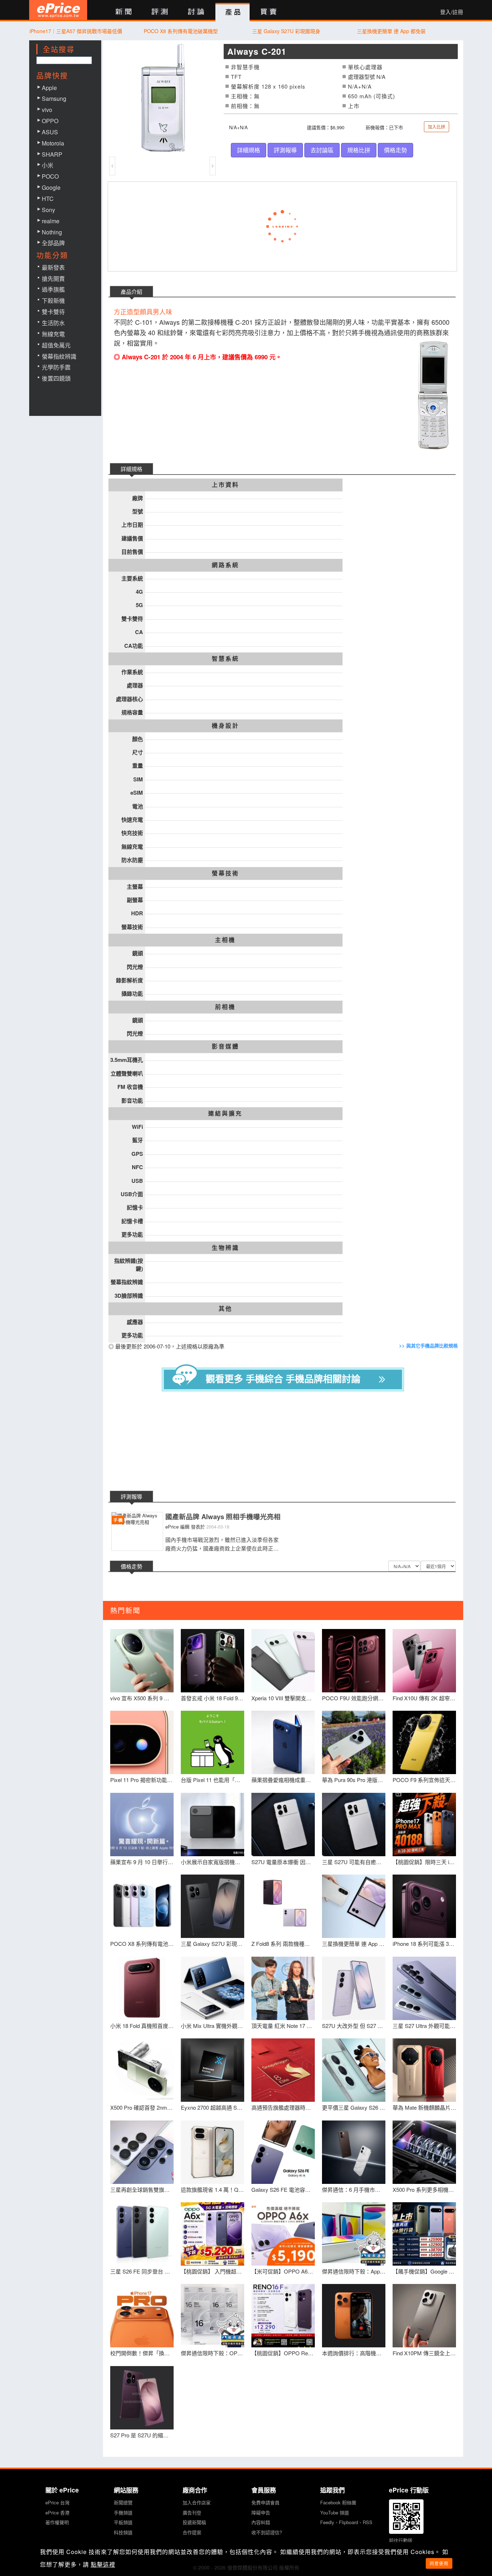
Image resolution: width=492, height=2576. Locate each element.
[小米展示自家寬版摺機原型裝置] (213, 1825)
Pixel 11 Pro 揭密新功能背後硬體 (142, 1780)
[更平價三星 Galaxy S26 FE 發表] (354, 2070)
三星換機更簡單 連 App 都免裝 (391, 31)
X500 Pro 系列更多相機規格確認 (424, 2189)
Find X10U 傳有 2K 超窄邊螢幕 (424, 1698)
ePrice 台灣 (57, 2502)
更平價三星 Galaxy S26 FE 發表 (354, 2107)
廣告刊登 (192, 2512)
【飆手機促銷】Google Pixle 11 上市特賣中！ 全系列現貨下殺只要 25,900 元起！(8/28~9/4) (424, 2271)
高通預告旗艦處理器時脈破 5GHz (283, 2107)
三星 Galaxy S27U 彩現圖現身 (286, 31)
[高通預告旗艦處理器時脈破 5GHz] (283, 2070)
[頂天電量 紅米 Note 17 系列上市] (283, 1988)
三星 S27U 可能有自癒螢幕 (354, 1862)
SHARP (52, 154)
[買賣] (269, 12)
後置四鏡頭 (56, 378)
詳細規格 (249, 150)
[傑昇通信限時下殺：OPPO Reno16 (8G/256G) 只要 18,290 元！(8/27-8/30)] (213, 2316)
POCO (50, 176)
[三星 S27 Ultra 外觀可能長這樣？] (424, 1988)
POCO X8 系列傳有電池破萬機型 (181, 31)
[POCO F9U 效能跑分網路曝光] (354, 1661)
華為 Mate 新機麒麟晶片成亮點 (424, 2107)
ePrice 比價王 (58, 10)
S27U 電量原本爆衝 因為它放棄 (283, 1862)
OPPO (50, 121)
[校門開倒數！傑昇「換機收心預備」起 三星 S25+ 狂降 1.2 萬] (142, 2316)
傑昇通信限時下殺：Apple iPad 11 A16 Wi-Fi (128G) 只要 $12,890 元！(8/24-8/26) (354, 2271)
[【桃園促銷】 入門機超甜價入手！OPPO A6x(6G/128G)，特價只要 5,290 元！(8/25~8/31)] (213, 2234)
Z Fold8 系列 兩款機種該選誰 (283, 1944)
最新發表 (53, 267)
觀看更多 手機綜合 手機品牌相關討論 (283, 1379)
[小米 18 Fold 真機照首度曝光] (142, 1988)
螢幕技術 (225, 873)
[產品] (232, 12)
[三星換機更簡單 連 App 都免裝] (354, 1906)
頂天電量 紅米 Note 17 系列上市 (283, 2026)
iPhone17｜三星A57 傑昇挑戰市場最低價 (76, 31)
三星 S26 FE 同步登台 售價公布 (142, 2271)
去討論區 (322, 150)
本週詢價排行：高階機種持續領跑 (354, 2353)
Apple (49, 88)
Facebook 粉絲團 (338, 2502)
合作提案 (192, 2532)
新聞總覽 (123, 2502)
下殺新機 (53, 300)
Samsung (54, 98)
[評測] (160, 12)
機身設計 (225, 726)
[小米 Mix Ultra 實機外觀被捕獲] (213, 1988)
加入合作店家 (197, 2502)
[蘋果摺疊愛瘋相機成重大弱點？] (283, 1742)
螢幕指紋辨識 (59, 356)
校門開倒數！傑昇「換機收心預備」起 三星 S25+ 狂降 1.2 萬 (142, 2353)
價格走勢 (395, 150)
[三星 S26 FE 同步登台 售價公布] (142, 2234)
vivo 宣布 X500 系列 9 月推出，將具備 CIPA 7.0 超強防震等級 (142, 1698)
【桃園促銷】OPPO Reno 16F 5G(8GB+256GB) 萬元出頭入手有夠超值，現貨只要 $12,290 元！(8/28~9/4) (283, 2353)
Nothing (52, 232)
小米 (48, 165)
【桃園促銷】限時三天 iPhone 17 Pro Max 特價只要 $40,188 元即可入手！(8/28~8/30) (424, 1862)
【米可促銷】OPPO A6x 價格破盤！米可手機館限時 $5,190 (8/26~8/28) (283, 2271)
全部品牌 (53, 243)
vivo (47, 110)
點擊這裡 (103, 2564)
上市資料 (225, 485)
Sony (48, 210)
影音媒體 (225, 1046)
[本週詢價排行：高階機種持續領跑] (354, 2316)
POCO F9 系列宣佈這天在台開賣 (424, 1780)
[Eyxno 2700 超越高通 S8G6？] (213, 2070)
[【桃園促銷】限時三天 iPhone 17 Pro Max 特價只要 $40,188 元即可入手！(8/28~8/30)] (424, 1825)
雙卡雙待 (53, 312)
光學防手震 (56, 367)
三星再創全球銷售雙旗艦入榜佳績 (142, 2189)
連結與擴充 (225, 1113)
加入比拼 (437, 127)
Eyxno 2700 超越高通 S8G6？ (213, 2107)
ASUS (50, 132)
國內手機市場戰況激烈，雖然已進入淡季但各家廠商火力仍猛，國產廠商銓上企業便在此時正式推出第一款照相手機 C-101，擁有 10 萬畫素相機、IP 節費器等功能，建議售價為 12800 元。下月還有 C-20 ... (223, 1544)
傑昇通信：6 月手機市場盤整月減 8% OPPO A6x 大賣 (354, 2189)
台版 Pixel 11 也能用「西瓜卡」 (213, 1780)
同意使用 (439, 2563)
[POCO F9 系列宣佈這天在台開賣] (424, 1742)
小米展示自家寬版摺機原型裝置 (213, 1862)
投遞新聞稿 (194, 2522)
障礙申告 (261, 2512)
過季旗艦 (53, 289)
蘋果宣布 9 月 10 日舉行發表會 (142, 1862)
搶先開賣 (53, 279)
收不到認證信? (267, 2532)
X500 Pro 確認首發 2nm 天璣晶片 (142, 2107)
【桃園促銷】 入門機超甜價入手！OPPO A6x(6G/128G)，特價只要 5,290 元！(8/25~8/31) (213, 2271)
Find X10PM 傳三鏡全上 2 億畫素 (424, 2353)
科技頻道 (123, 2532)
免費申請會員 (265, 2502)
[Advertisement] (289, 1442)
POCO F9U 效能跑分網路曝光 (354, 1698)
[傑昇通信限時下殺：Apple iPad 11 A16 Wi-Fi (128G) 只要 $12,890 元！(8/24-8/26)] (354, 2234)
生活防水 (53, 323)
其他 (225, 1309)
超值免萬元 (56, 345)
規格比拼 (359, 150)
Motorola (53, 143)
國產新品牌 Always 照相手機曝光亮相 (223, 1517)
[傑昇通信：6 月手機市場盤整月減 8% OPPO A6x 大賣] (354, 2152)
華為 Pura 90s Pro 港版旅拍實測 (354, 1780)
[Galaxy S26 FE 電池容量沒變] (283, 2152)
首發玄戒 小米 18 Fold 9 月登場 (213, 1698)
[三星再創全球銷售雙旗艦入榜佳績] (142, 2152)
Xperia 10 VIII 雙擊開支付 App (283, 1698)
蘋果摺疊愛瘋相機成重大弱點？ (283, 1780)
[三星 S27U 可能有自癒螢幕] (354, 1825)
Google (51, 187)
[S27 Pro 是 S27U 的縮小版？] (142, 2398)
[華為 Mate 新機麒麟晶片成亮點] (424, 2070)
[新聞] (123, 12)
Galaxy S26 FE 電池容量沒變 (283, 2189)
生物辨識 (225, 1248)
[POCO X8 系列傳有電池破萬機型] (142, 1906)
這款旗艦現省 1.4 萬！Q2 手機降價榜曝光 (213, 2189)
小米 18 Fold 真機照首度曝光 (142, 2026)
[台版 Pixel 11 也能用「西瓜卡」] (213, 1742)
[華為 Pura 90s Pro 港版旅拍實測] (354, 1742)
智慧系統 (225, 659)
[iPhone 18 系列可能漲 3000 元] (424, 1906)
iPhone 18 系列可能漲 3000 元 (424, 1944)
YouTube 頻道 (335, 2512)
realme (51, 221)
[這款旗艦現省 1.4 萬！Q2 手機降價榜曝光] (213, 2152)
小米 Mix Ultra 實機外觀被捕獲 (213, 2026)
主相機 (225, 940)
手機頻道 (123, 2512)
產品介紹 (131, 291)
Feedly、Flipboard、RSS (346, 2522)
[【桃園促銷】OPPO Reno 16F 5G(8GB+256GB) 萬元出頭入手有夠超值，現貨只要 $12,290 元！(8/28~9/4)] (283, 2316)
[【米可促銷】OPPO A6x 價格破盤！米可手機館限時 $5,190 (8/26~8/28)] (283, 2234)
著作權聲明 (57, 2522)
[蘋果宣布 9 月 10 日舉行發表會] (142, 1825)
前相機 (225, 1007)
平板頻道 (123, 2522)
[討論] (196, 12)
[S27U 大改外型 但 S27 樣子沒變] (354, 1988)
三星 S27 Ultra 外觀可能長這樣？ (424, 2026)
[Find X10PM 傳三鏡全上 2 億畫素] (424, 2316)
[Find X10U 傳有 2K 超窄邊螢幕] (424, 1661)
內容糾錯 (261, 2522)
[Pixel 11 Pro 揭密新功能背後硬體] (142, 1742)
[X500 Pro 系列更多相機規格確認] (424, 2152)
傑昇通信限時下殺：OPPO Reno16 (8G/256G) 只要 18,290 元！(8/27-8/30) (213, 2353)
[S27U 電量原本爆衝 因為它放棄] (283, 1825)
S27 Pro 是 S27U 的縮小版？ (142, 2435)
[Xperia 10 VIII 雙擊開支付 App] (283, 1661)
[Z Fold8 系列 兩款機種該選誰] (283, 1906)
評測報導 (285, 150)
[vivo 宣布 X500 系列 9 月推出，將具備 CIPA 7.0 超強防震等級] (142, 1661)
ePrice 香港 (57, 2512)
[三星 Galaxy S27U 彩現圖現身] (213, 1906)
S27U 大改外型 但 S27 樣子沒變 (354, 2026)
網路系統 (225, 565)
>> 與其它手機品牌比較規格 (428, 1346)
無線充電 (53, 334)
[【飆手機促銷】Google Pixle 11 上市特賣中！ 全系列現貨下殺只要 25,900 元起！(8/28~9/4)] (424, 2234)
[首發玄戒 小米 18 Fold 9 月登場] (213, 1661)
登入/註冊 (452, 12)
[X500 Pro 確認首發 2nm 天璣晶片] (142, 2070)
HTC (48, 199)
